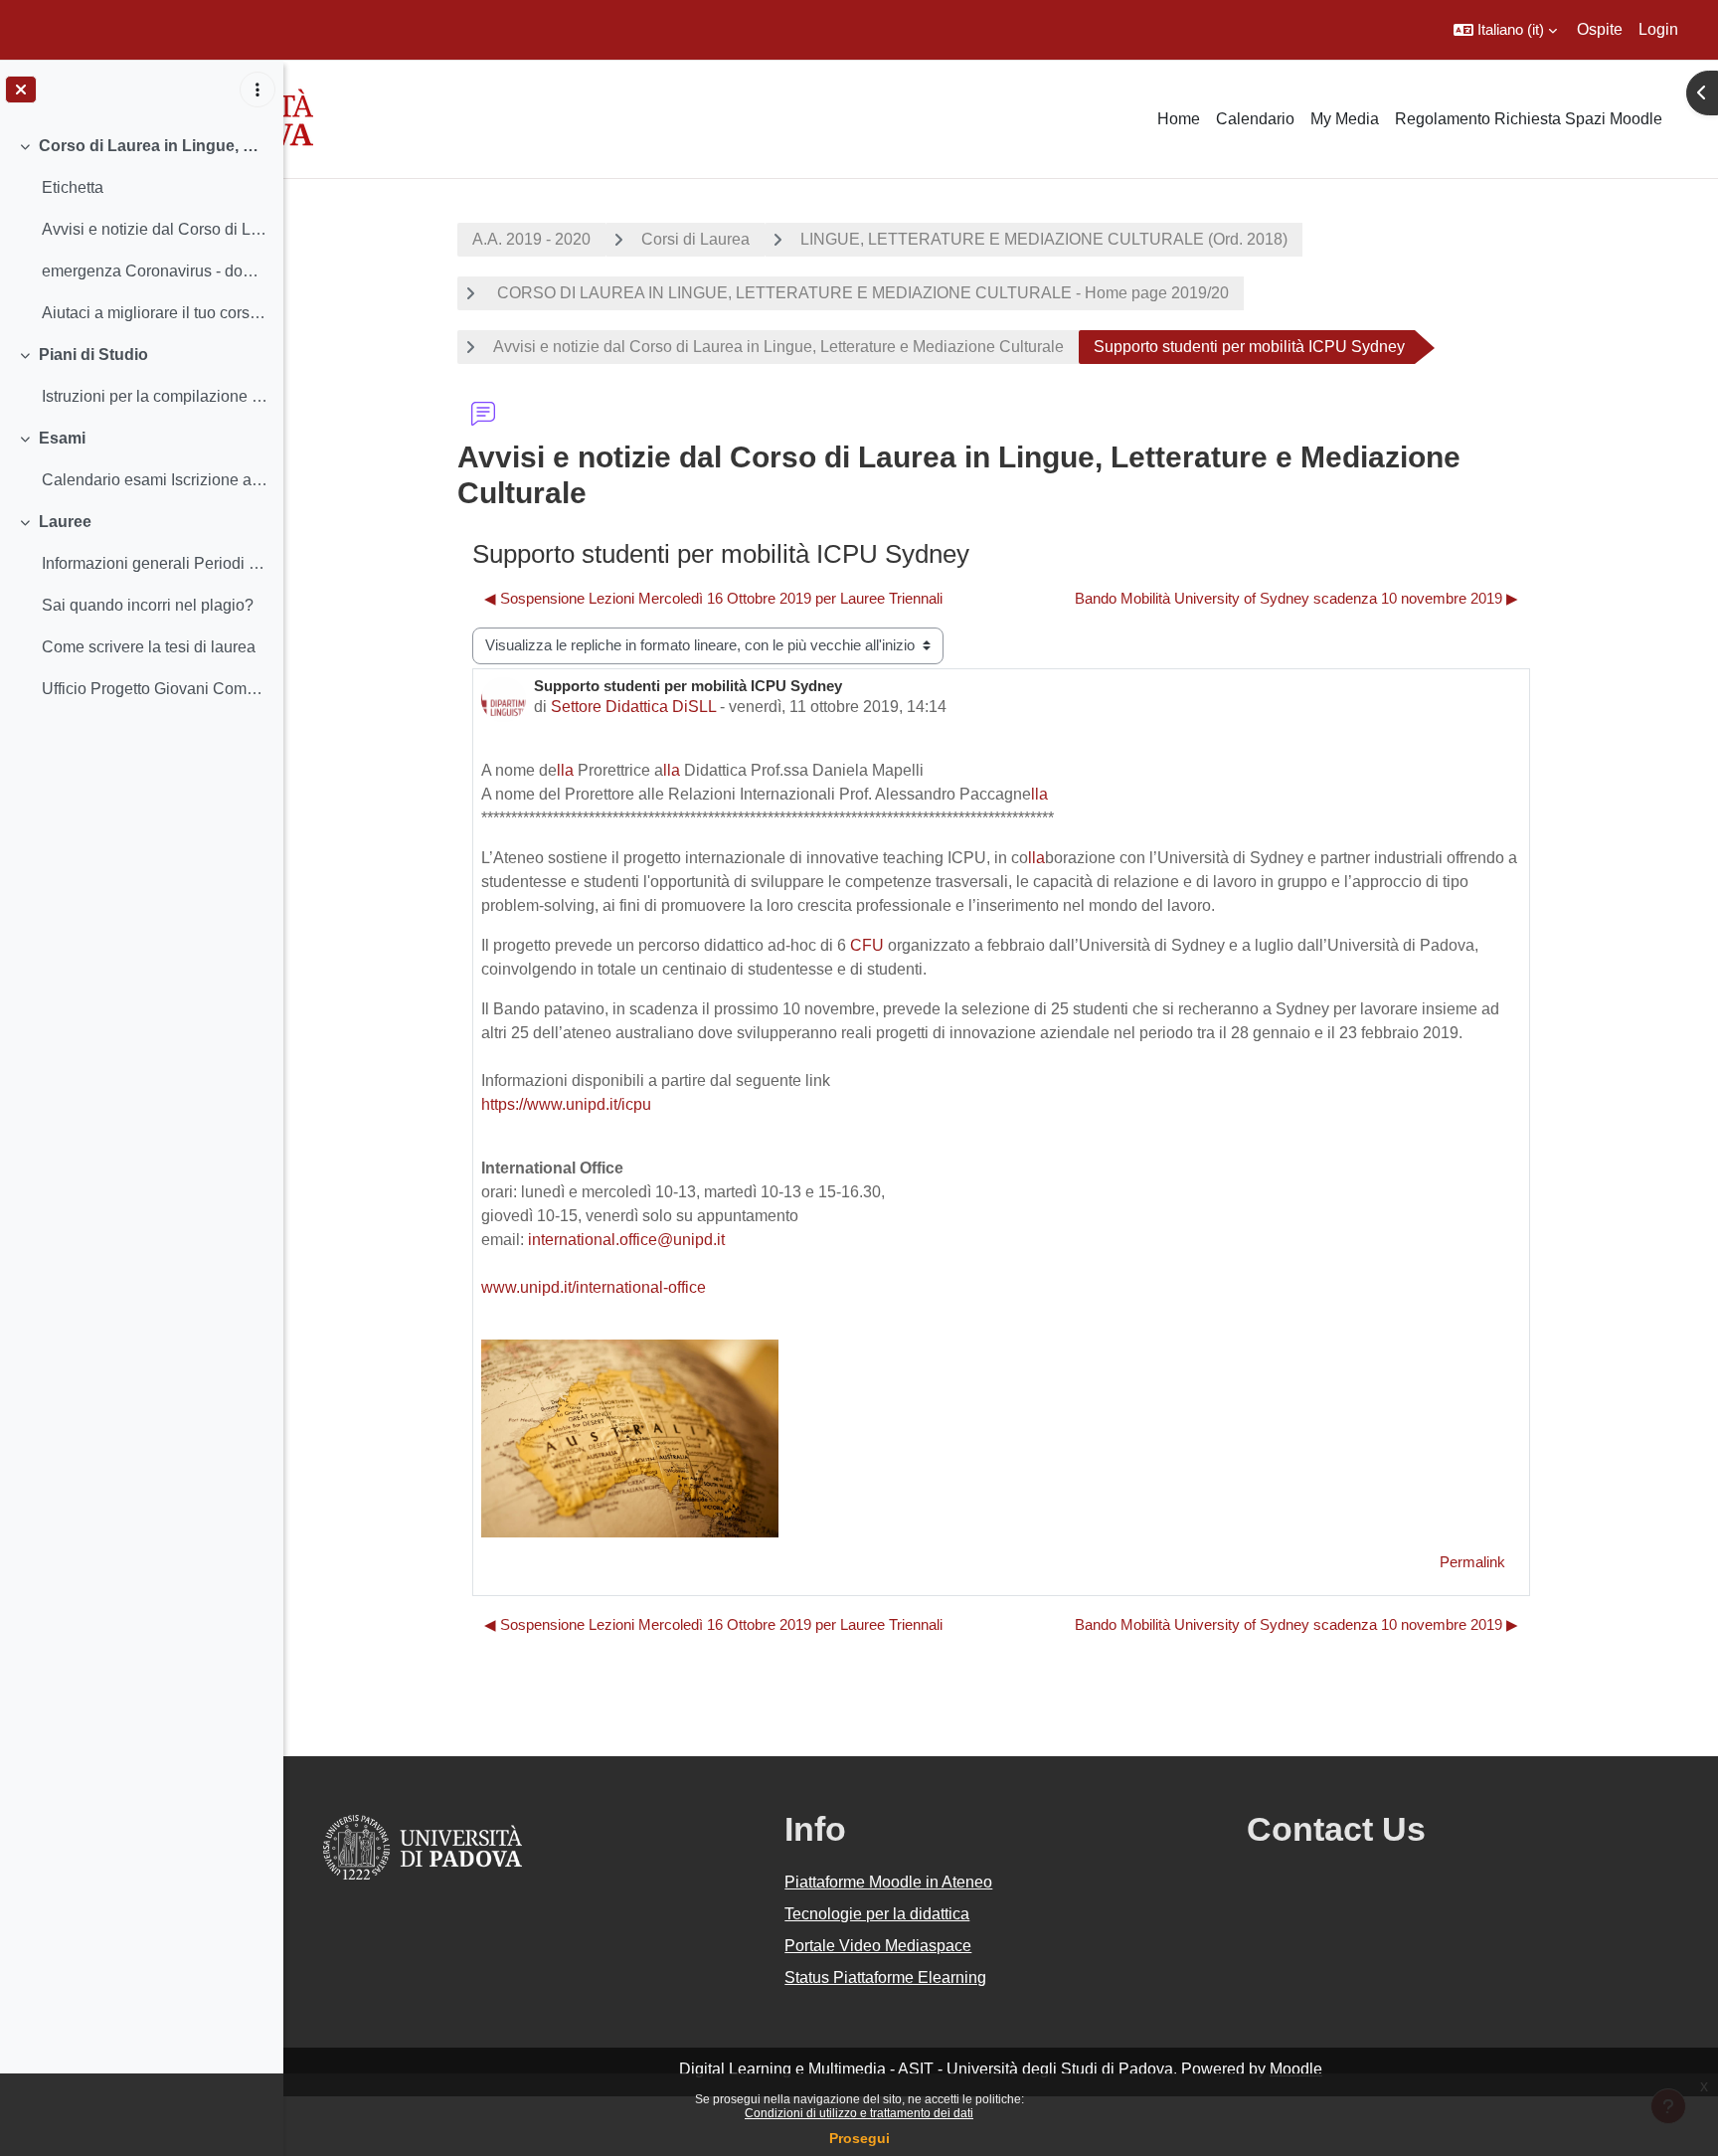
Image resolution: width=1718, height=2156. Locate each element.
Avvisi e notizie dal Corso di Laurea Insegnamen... (155, 229)
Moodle (1296, 2069)
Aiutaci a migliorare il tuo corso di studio (155, 313)
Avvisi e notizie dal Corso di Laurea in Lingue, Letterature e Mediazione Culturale (778, 347)
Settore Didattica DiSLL (633, 707)
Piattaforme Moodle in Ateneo (888, 1882)
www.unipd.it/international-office (594, 1287)
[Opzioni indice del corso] (258, 90)
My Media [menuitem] (1345, 119)
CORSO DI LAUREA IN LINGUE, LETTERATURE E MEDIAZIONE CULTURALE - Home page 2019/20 (861, 293)
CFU (867, 945)
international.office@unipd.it (626, 1240)
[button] (1505, 30)
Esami (62, 438)
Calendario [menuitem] (1255, 119)
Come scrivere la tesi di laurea (149, 647)
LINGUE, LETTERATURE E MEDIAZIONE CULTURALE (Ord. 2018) (1044, 239)
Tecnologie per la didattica (877, 1914)
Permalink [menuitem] (1472, 1562)
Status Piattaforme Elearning (885, 1977)
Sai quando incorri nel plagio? (148, 605)
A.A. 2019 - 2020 (531, 239)
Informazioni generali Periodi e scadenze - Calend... (155, 563)
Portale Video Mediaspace (878, 1946)
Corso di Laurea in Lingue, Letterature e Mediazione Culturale (154, 146)
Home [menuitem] (1179, 119)
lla (565, 770)
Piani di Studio (93, 355)
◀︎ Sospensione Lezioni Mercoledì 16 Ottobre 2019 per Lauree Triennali (713, 598)
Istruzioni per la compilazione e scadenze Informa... (155, 396)
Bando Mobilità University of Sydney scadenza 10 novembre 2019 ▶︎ (1296, 598)
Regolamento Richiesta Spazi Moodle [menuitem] (1529, 119)
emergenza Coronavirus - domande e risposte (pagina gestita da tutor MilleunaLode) (155, 271)
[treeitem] (141, 230)
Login (1658, 29)
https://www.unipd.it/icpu (566, 1104)
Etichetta (73, 187)
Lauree (65, 522)
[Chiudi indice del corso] (21, 90)
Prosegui (859, 2138)
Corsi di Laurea (695, 239)
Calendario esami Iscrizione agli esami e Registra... (155, 480)
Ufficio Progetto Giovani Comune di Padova (155, 689)
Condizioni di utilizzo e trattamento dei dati (859, 2113)
